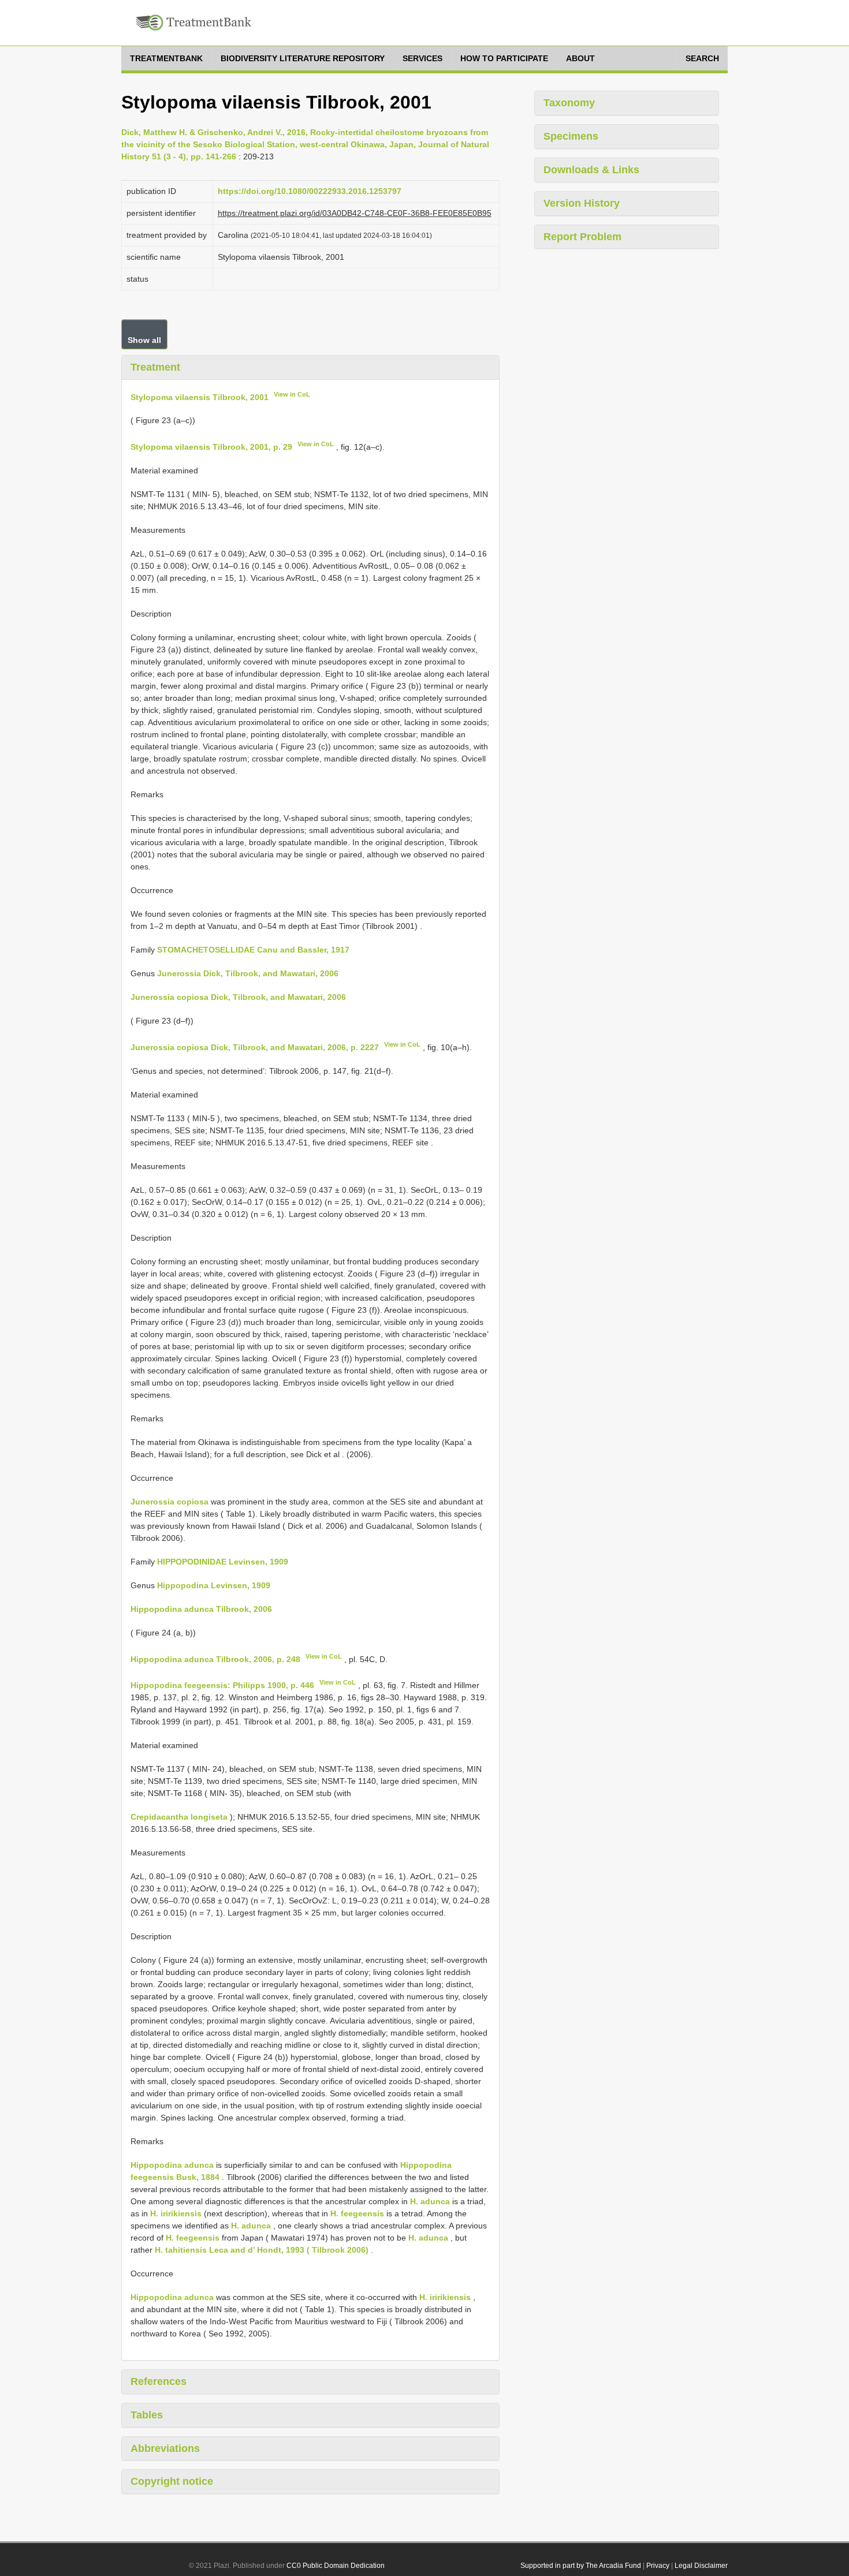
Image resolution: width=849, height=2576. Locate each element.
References (159, 2381)
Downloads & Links (591, 170)
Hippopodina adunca (172, 2165)
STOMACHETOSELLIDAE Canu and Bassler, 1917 (253, 950)
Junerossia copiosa (170, 1502)
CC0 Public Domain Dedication (336, 2566)
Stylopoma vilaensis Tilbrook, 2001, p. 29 (211, 447)
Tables (147, 2415)
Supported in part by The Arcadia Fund (581, 2566)
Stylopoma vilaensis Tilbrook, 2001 (200, 397)
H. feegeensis (357, 2213)
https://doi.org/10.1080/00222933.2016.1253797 (310, 191)
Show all (144, 340)
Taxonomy (569, 103)
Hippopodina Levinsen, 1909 (214, 1585)
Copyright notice (172, 2481)
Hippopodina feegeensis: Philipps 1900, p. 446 (222, 1685)
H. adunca (430, 2201)
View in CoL (292, 394)
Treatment (155, 367)
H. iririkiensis (176, 2213)
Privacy (658, 2566)
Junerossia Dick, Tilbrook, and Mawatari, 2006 (248, 973)
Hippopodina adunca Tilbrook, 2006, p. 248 (215, 1659)
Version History (582, 203)
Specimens (571, 136)
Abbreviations (165, 2448)
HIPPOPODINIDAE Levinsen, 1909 (223, 1562)
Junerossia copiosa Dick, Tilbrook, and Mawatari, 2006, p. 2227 (255, 1047)
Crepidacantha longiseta (179, 1817)
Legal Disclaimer (701, 2566)
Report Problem (582, 237)
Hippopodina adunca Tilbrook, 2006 (201, 1609)
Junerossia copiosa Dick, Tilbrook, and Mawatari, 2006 (238, 997)
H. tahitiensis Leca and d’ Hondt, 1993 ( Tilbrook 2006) (262, 2250)
